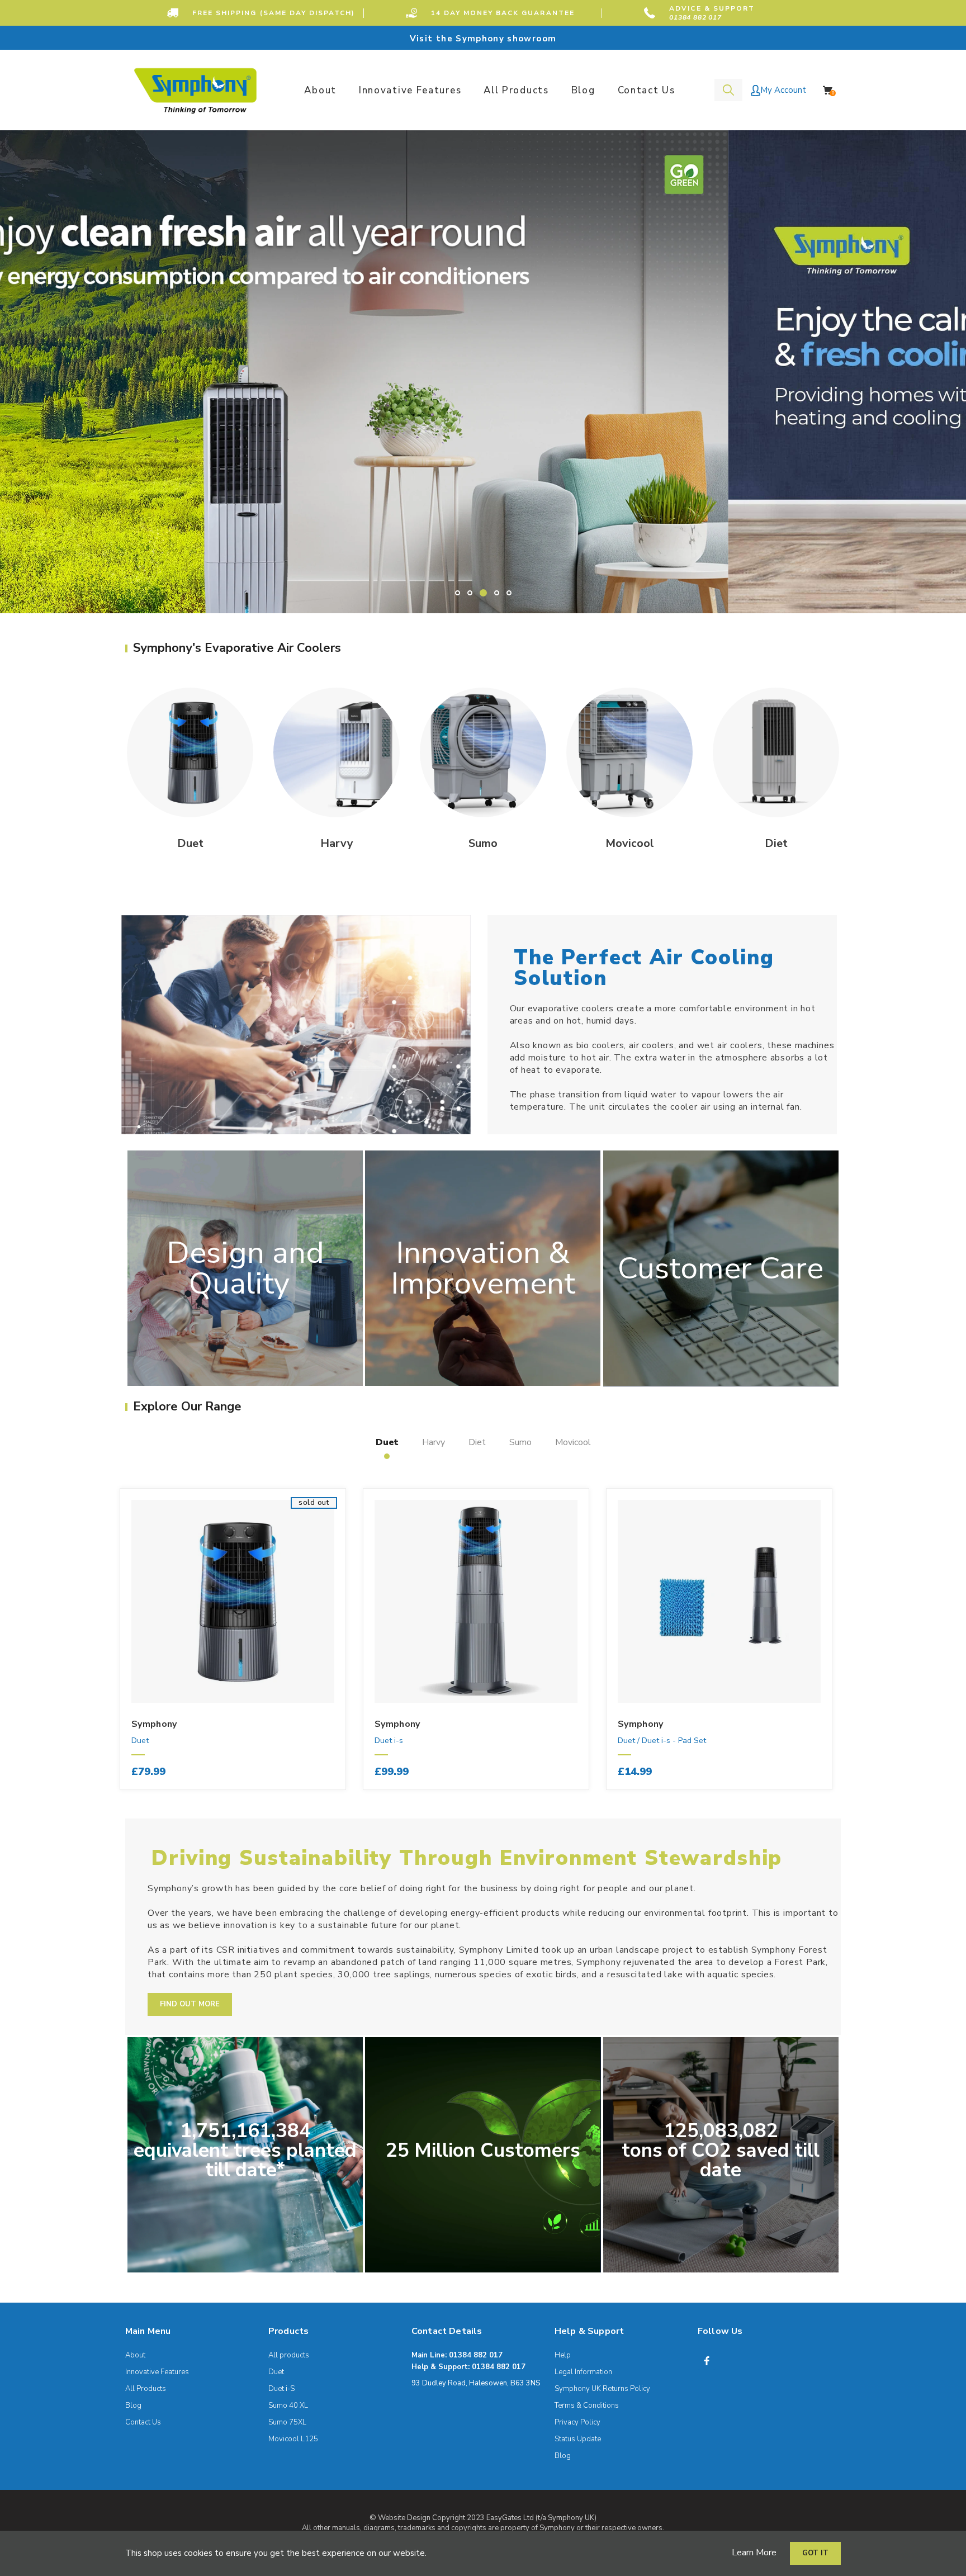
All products (289, 2355)
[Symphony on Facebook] (707, 2361)
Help (563, 2355)
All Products (146, 2389)
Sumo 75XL (287, 2422)
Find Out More (190, 2004)
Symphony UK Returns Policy (602, 2389)
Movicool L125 (293, 2439)
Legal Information (583, 2372)
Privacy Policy (577, 2422)
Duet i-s (389, 1741)
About (135, 2355)
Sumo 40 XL (288, 2405)
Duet (140, 1741)
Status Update (578, 2439)
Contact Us (143, 2422)
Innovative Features (157, 2372)
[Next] (859, 1651)
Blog (133, 2405)
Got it (815, 2553)
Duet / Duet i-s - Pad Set (662, 1741)
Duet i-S (281, 2389)
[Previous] (85, 1651)
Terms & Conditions (587, 2405)
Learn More (754, 2553)
